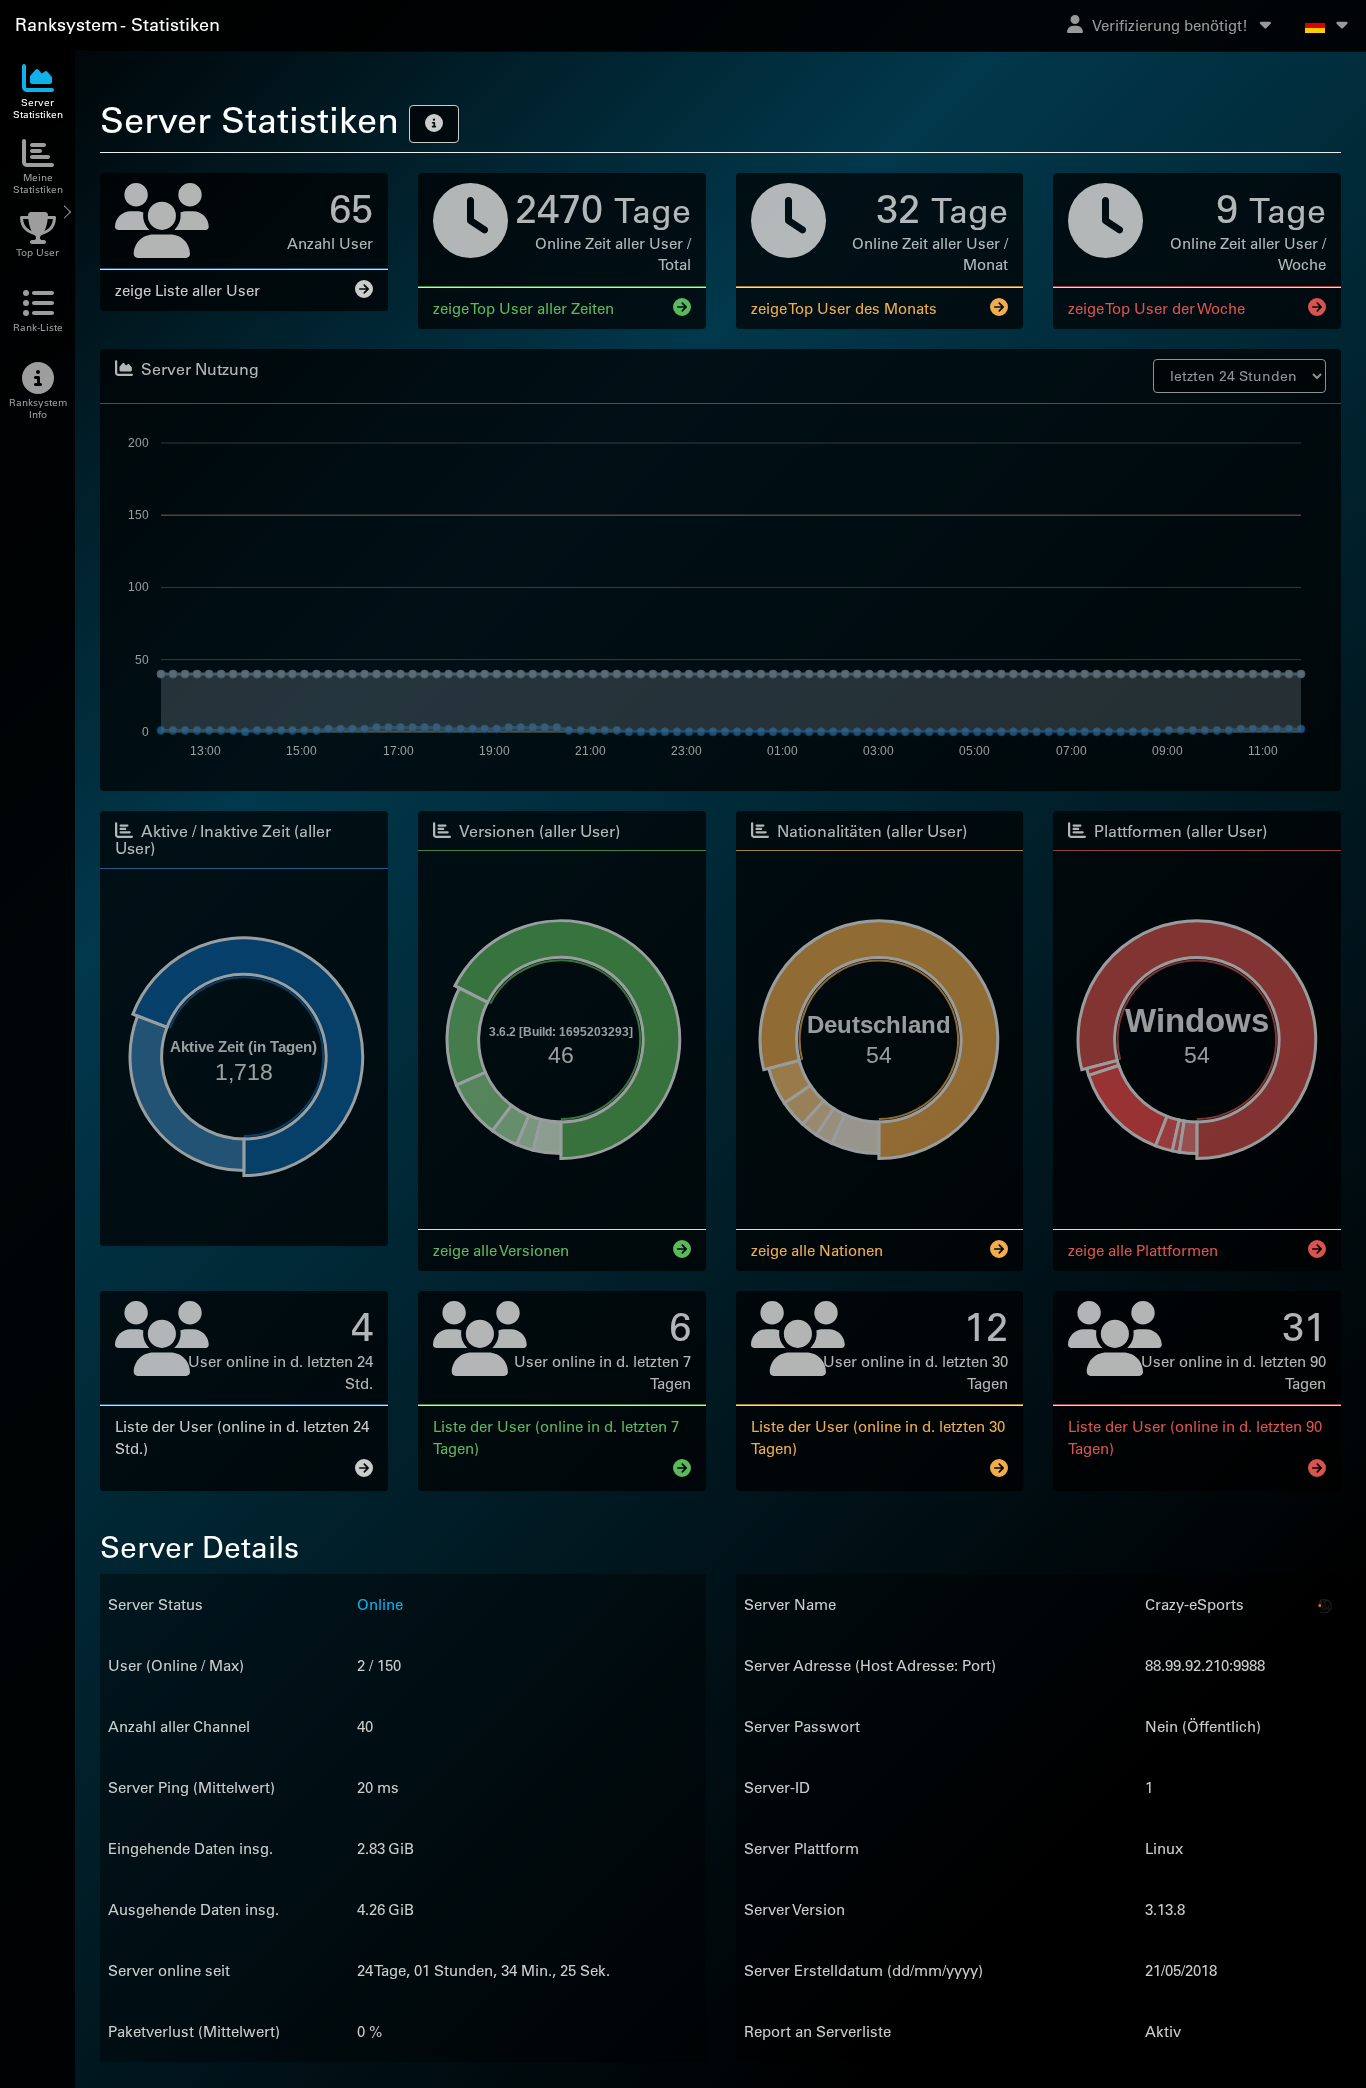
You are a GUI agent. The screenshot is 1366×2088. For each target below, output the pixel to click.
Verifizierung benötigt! (1170, 25)
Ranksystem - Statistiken (117, 24)
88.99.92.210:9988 (1205, 1666)
